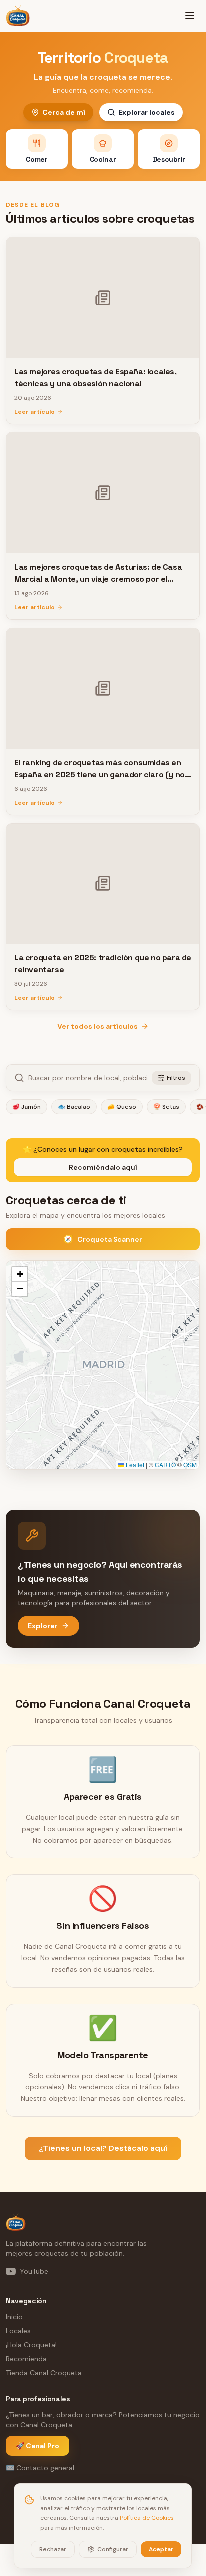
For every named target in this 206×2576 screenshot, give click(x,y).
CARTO (165, 1465)
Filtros (176, 1078)
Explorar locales (147, 112)
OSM (190, 1465)
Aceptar (161, 2549)
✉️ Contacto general (40, 2468)
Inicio (14, 2317)
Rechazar (53, 2549)
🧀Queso (122, 1107)
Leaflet (134, 1465)
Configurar (113, 2549)
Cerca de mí (64, 112)
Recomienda (26, 2359)
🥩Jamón (27, 1107)
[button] (20, 1274)
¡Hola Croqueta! (31, 2345)
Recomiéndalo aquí (103, 1167)
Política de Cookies (147, 2518)
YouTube (34, 2271)
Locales (18, 2331)
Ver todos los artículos (98, 1026)
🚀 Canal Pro (38, 2446)
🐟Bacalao (74, 1107)
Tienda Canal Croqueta (44, 2373)
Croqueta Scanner (103, 1239)
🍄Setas (166, 1107)
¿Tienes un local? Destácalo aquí (103, 2148)
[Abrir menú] (190, 16)
